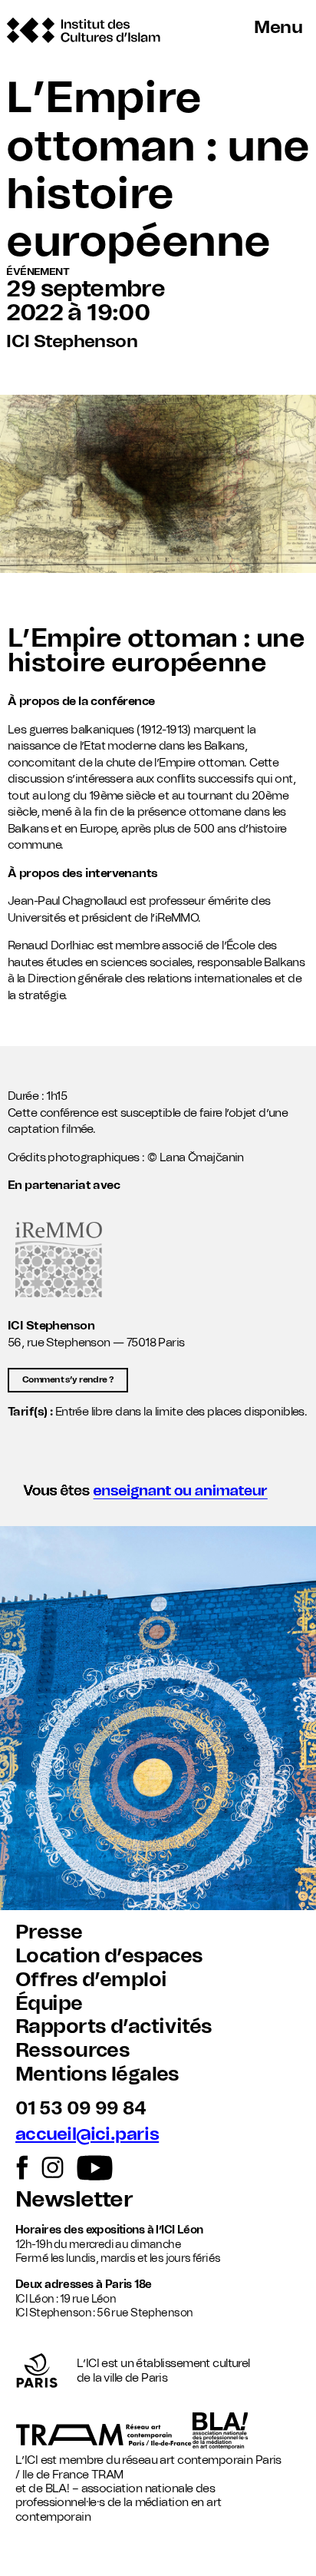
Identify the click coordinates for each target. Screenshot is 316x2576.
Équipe (49, 2004)
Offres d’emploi (91, 1980)
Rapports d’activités (114, 2027)
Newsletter (74, 2200)
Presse (49, 1932)
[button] (158, 1495)
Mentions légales (97, 2074)
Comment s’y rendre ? (68, 1380)
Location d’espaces (109, 1956)
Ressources (72, 2051)
